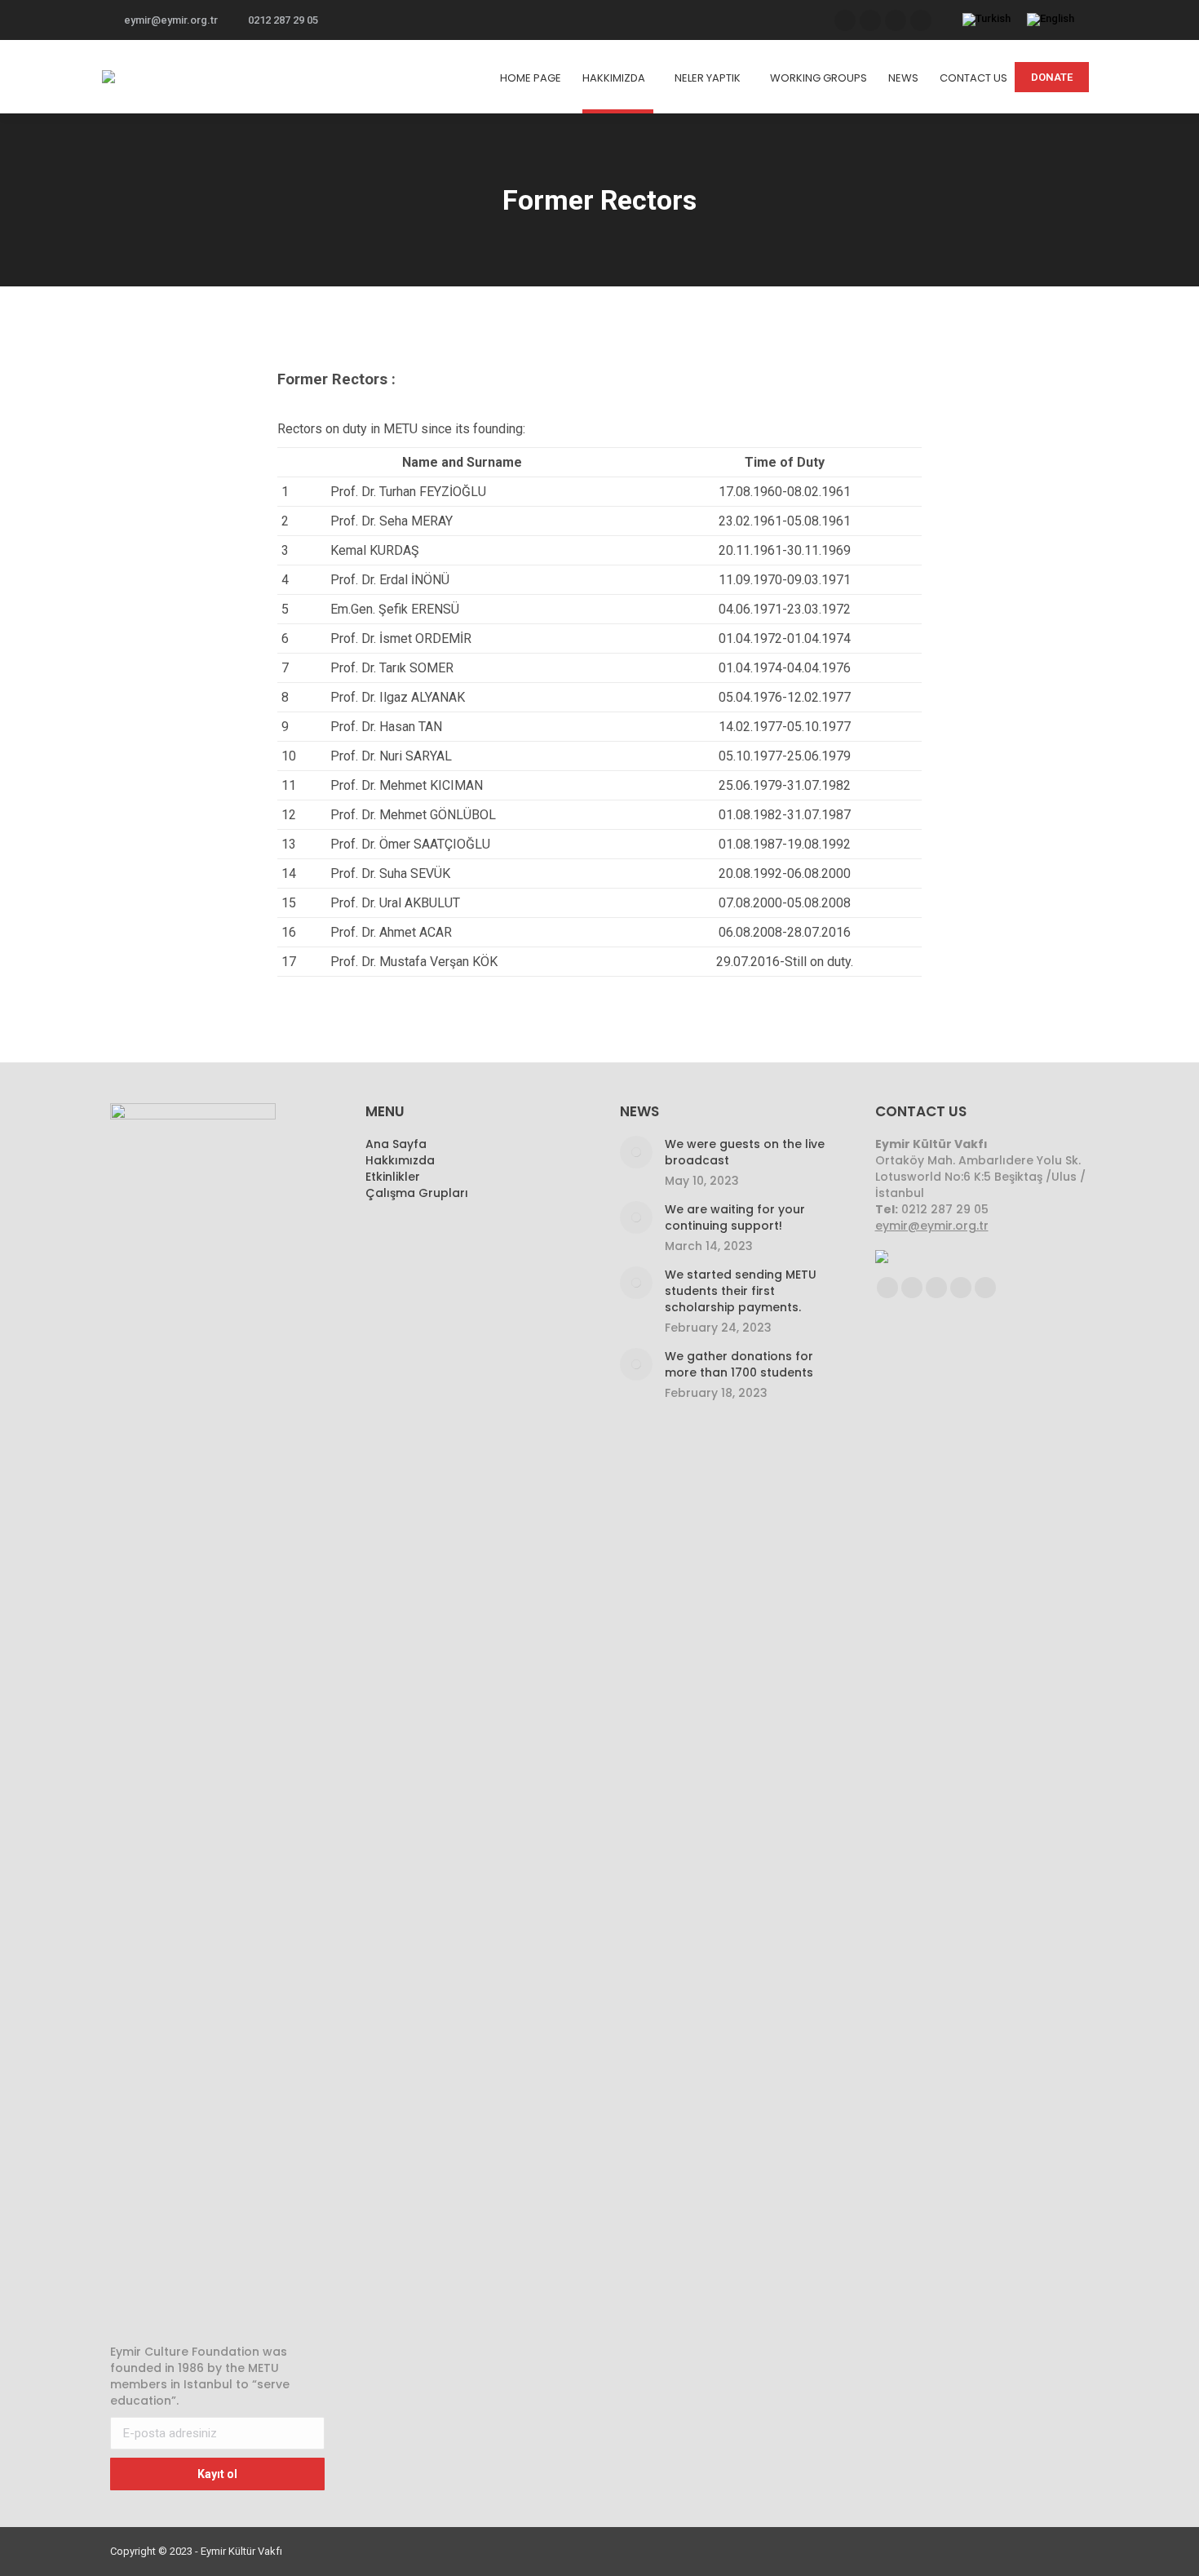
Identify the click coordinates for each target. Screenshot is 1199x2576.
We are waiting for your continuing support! (735, 1217)
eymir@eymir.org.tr (171, 20)
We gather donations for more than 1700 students (739, 1364)
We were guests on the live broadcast (745, 1152)
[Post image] (636, 1152)
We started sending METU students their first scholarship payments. (741, 1291)
